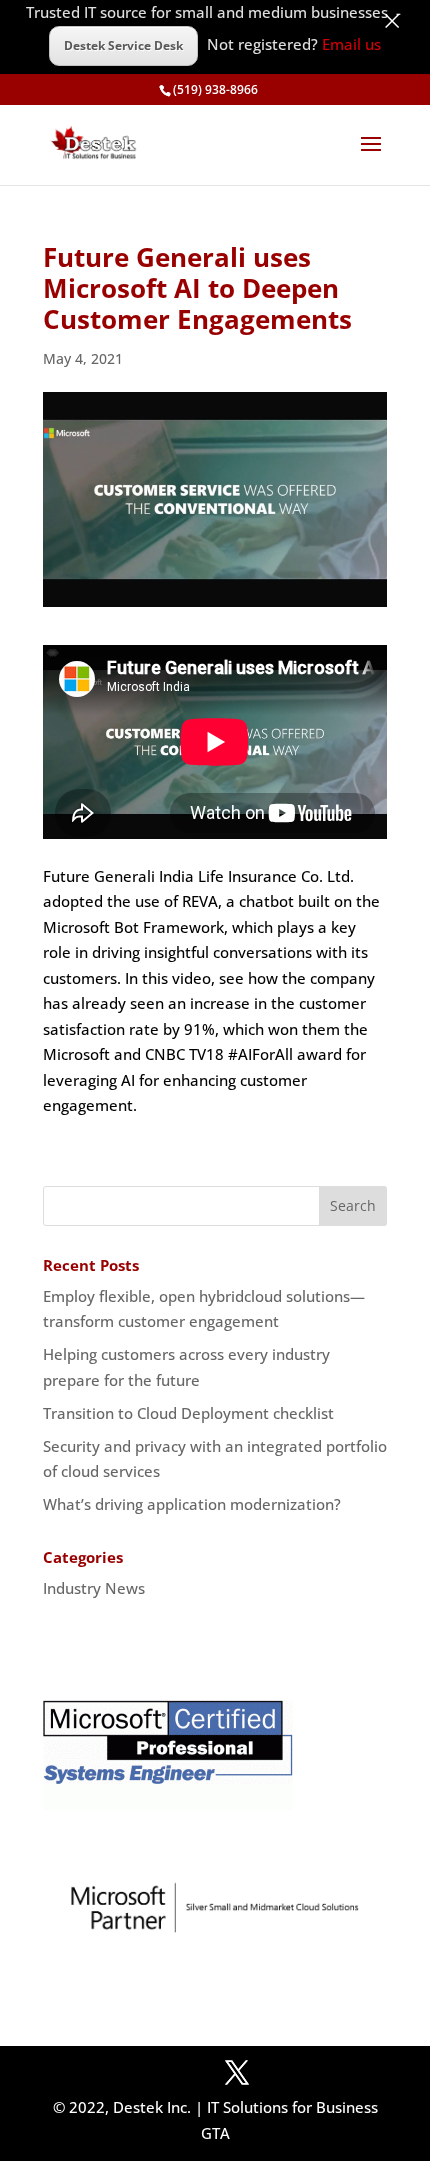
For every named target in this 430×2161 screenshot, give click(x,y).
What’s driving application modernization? (192, 1504)
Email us (351, 44)
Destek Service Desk (123, 45)
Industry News (94, 1588)
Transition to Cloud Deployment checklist (188, 1413)
